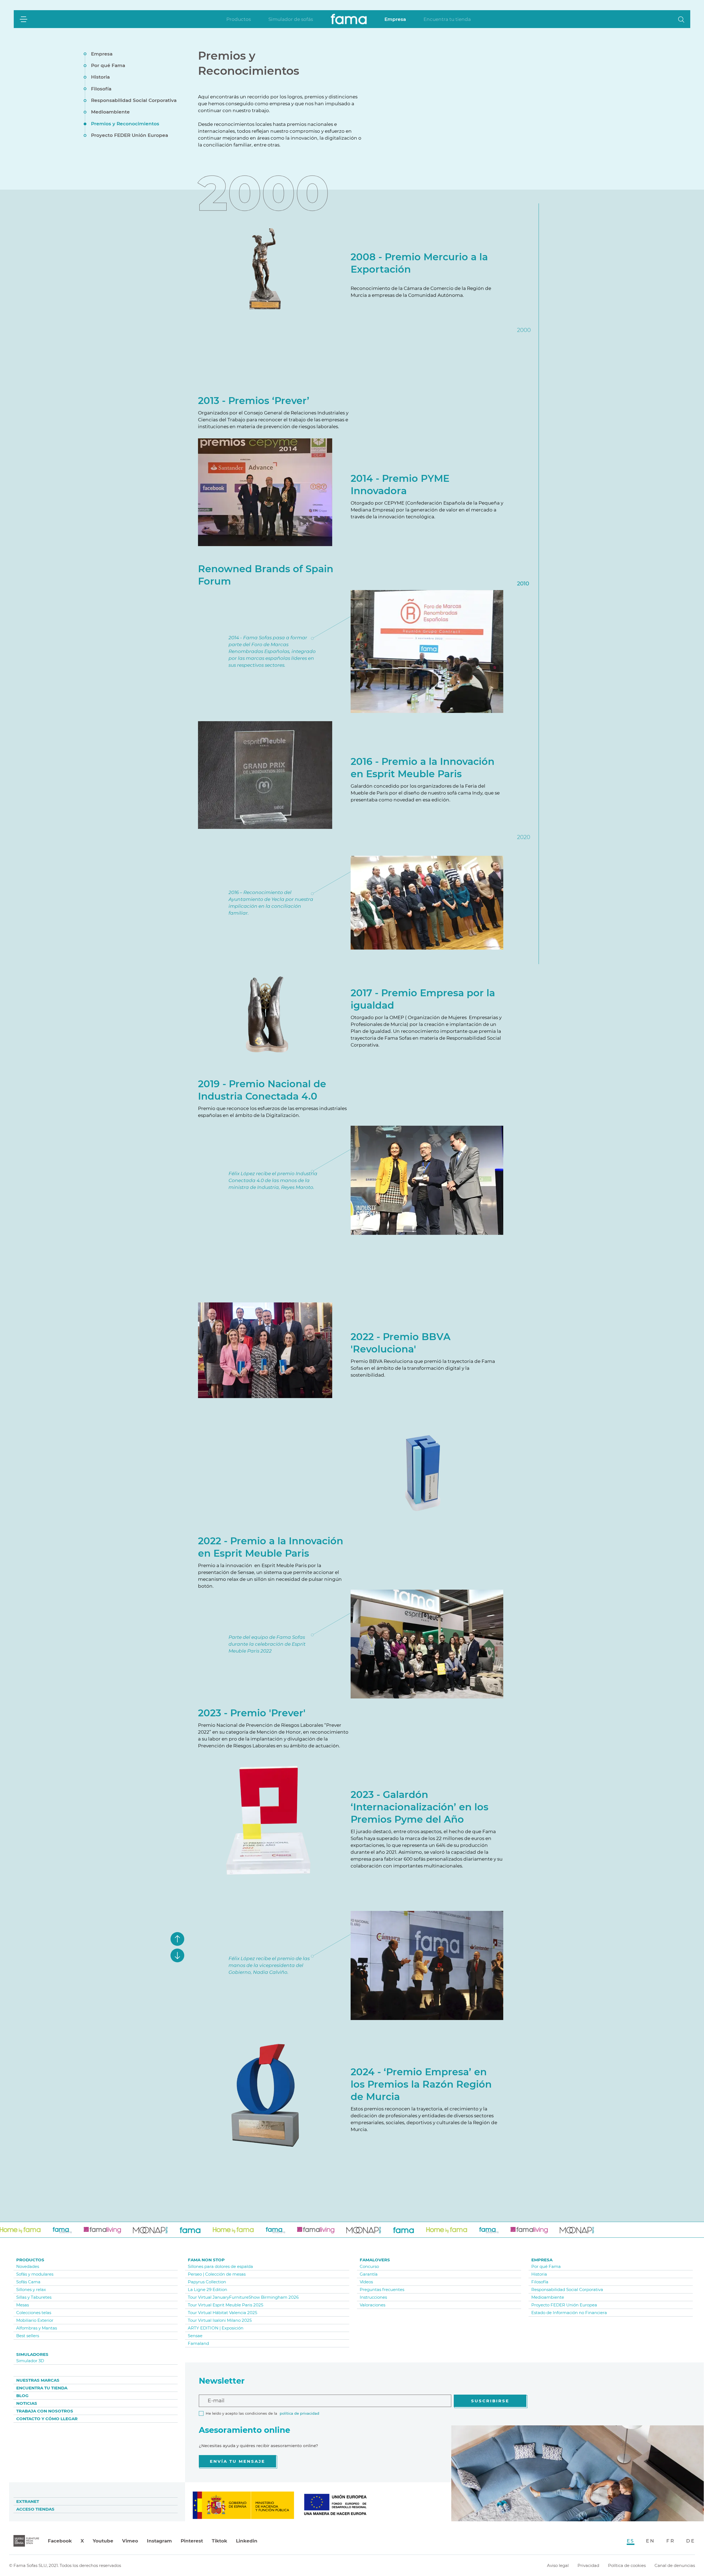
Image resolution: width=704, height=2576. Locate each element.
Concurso (369, 2266)
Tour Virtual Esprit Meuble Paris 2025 (226, 2305)
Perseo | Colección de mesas (217, 2274)
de (691, 2541)
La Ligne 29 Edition (207, 2289)
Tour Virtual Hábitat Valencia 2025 (222, 2313)
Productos (239, 19)
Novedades (28, 2266)
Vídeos (366, 2282)
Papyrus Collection (207, 2282)
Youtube (103, 2541)
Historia (100, 77)
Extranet (28, 2501)
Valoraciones (372, 2305)
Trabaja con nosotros (45, 2411)
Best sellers (28, 2336)
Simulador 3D (30, 2361)
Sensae (195, 2336)
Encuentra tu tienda (447, 19)
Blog (22, 2396)
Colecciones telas (34, 2313)
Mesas (23, 2305)
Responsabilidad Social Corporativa (134, 101)
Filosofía (101, 89)
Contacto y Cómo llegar (47, 2419)
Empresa (395, 19)
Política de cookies (627, 2565)
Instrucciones (373, 2297)
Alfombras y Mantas (37, 2328)
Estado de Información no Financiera (569, 2313)
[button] (681, 19)
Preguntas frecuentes (382, 2289)
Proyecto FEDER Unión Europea (130, 135)
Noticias (27, 2403)
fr (670, 2541)
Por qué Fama (108, 65)
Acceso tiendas (35, 2509)
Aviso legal (558, 2565)
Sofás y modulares (35, 2274)
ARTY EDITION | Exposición (216, 2328)
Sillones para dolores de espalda (220, 2266)
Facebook (60, 2541)
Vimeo (130, 2541)
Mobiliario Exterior (35, 2320)
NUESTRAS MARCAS (38, 2380)
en (650, 2541)
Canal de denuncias (675, 2565)
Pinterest (192, 2541)
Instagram (159, 2541)
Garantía (369, 2274)
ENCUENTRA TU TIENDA (42, 2388)
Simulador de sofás (291, 19)
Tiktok (219, 2541)
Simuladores (32, 2354)
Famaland (198, 2343)
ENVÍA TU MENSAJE (237, 2461)
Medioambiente (110, 112)
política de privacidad (299, 2413)
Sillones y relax (31, 2289)
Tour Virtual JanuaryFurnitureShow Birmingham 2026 (243, 2297)
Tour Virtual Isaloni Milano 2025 (220, 2320)
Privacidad (588, 2565)
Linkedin (247, 2541)
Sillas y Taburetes (34, 2297)
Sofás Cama (28, 2282)
